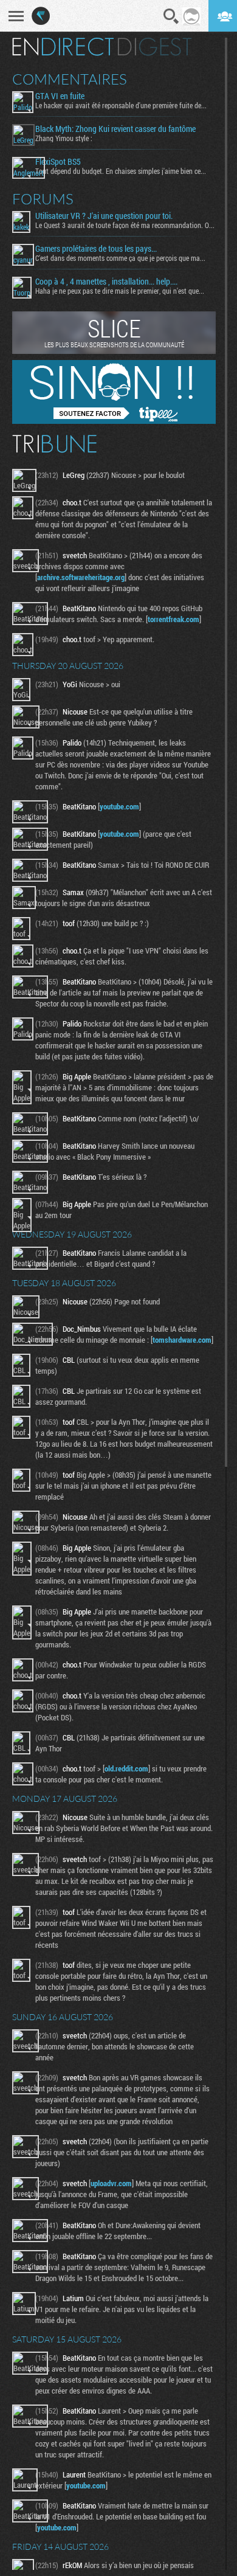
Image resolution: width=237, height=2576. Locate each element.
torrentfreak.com (173, 619)
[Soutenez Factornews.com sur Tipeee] (114, 421)
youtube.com (119, 806)
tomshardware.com (182, 1340)
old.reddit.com (126, 1768)
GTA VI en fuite (60, 96)
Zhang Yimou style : (64, 138)
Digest (155, 47)
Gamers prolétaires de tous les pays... (96, 249)
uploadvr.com (111, 2183)
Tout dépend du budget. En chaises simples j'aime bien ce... (121, 171)
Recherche (171, 16)
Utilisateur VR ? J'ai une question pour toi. (104, 216)
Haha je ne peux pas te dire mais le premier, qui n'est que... (120, 291)
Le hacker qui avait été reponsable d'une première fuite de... (121, 105)
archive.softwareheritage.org (81, 577)
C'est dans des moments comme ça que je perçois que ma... (120, 258)
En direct (63, 47)
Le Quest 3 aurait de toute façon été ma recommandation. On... (125, 225)
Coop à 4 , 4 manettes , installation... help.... (106, 282)
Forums (43, 199)
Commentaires (70, 79)
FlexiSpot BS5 (58, 162)
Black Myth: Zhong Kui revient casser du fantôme (115, 129)
